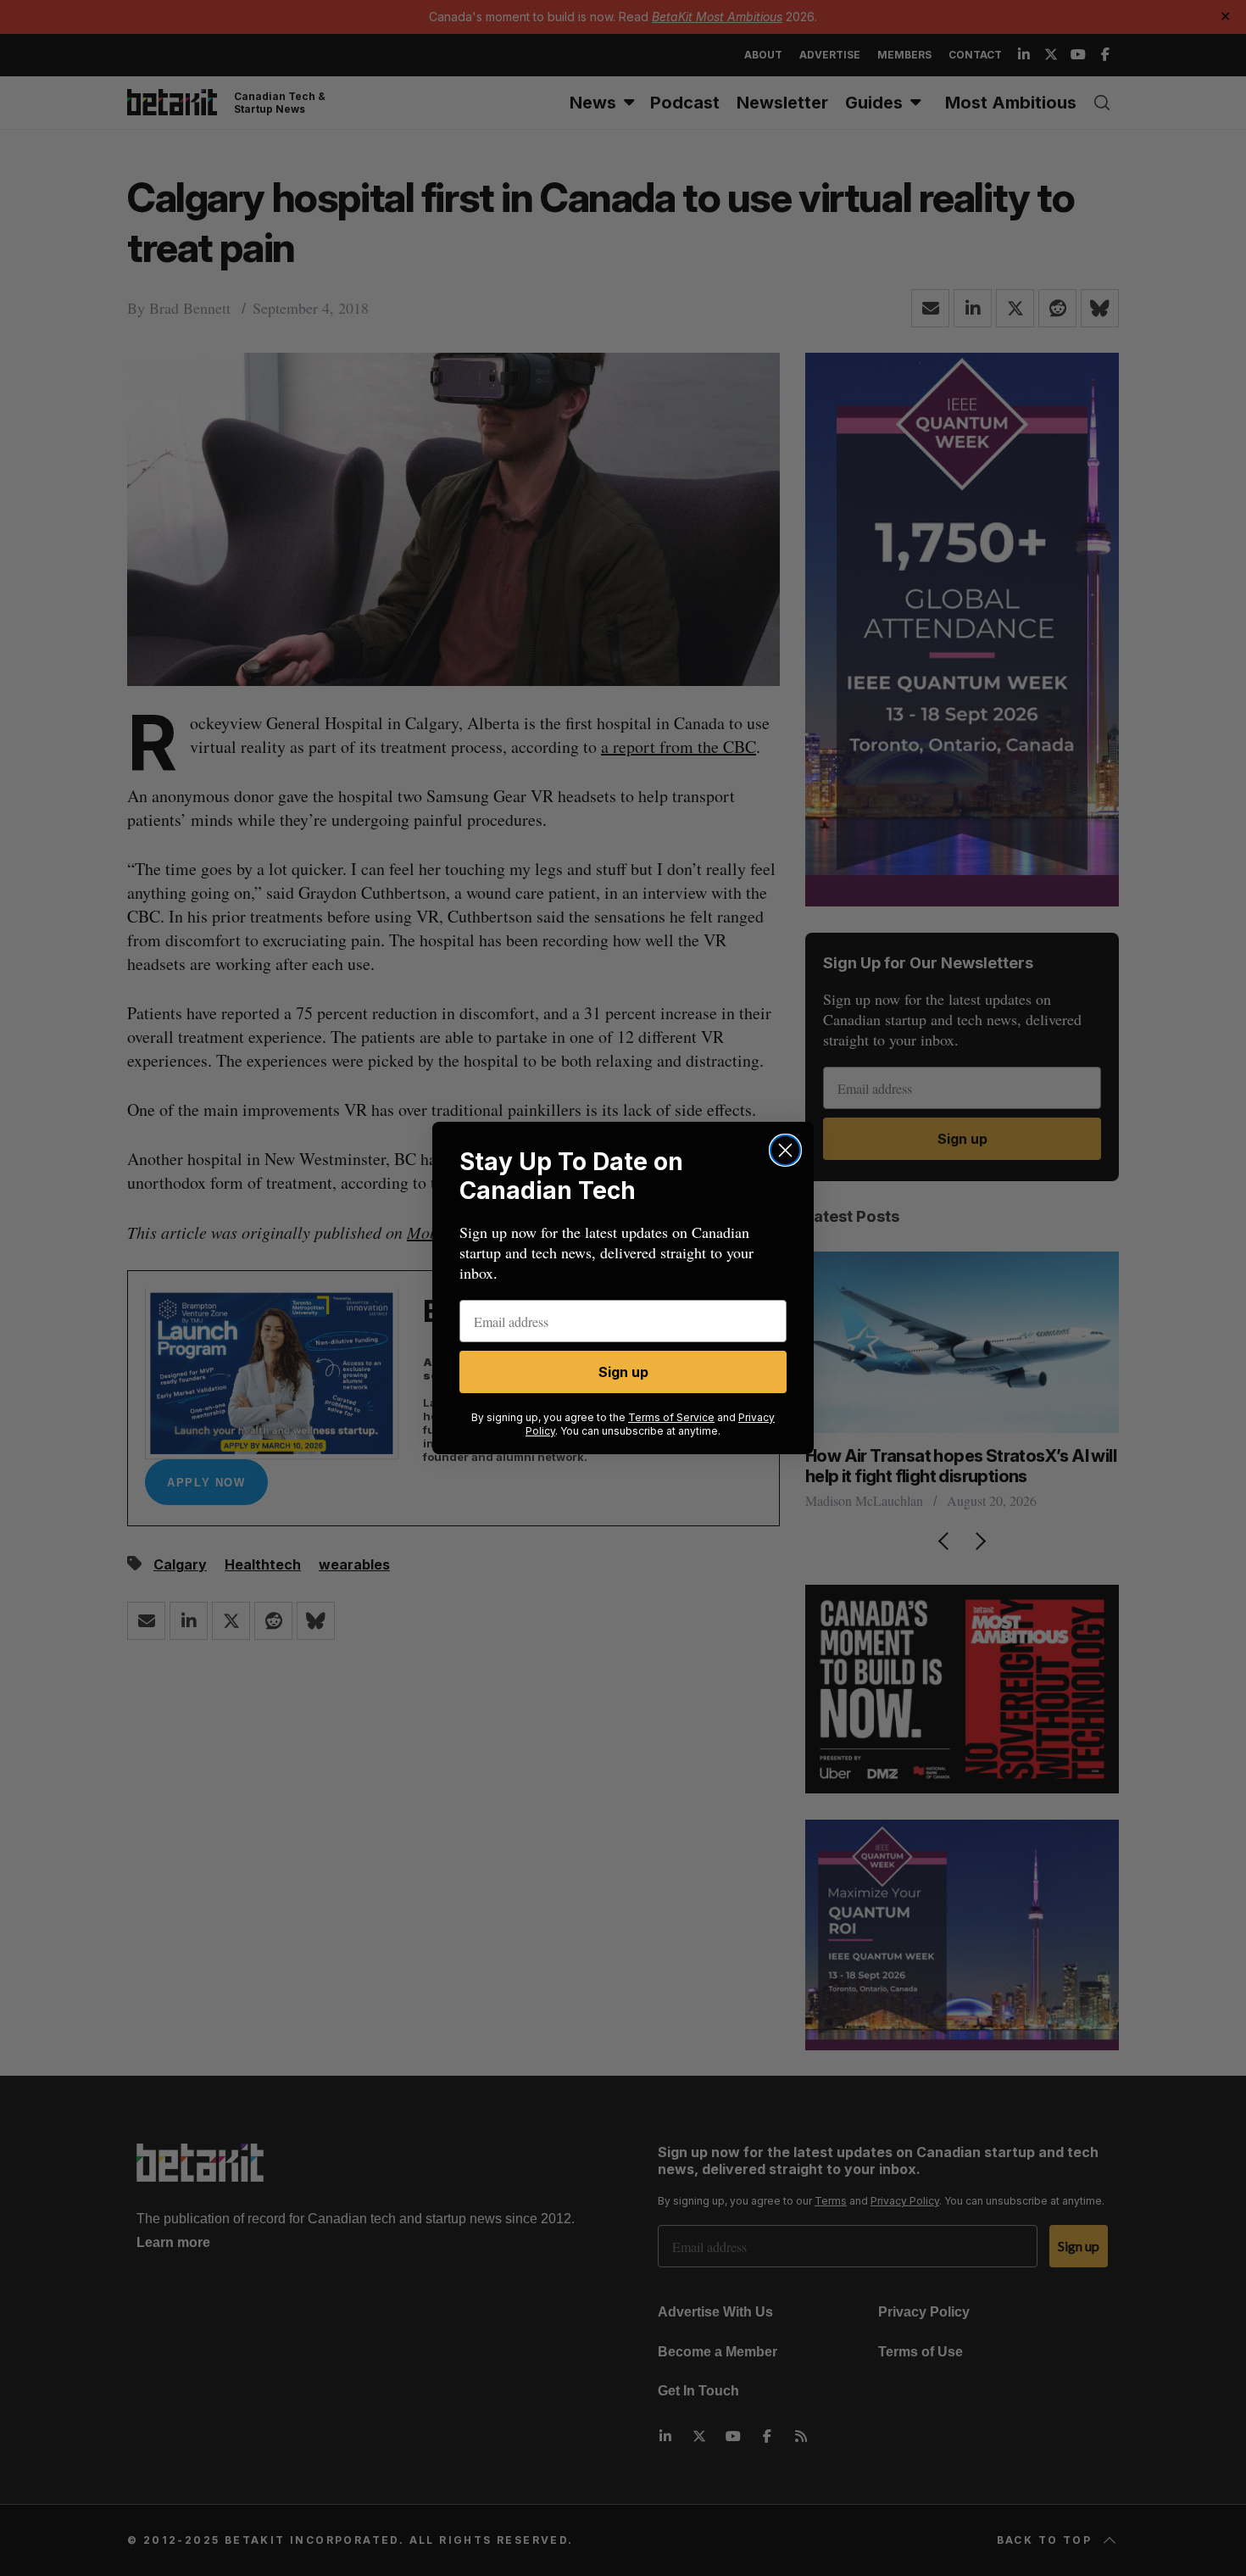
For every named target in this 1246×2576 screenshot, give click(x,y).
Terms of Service (671, 1417)
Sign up (623, 1372)
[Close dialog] (785, 1150)
